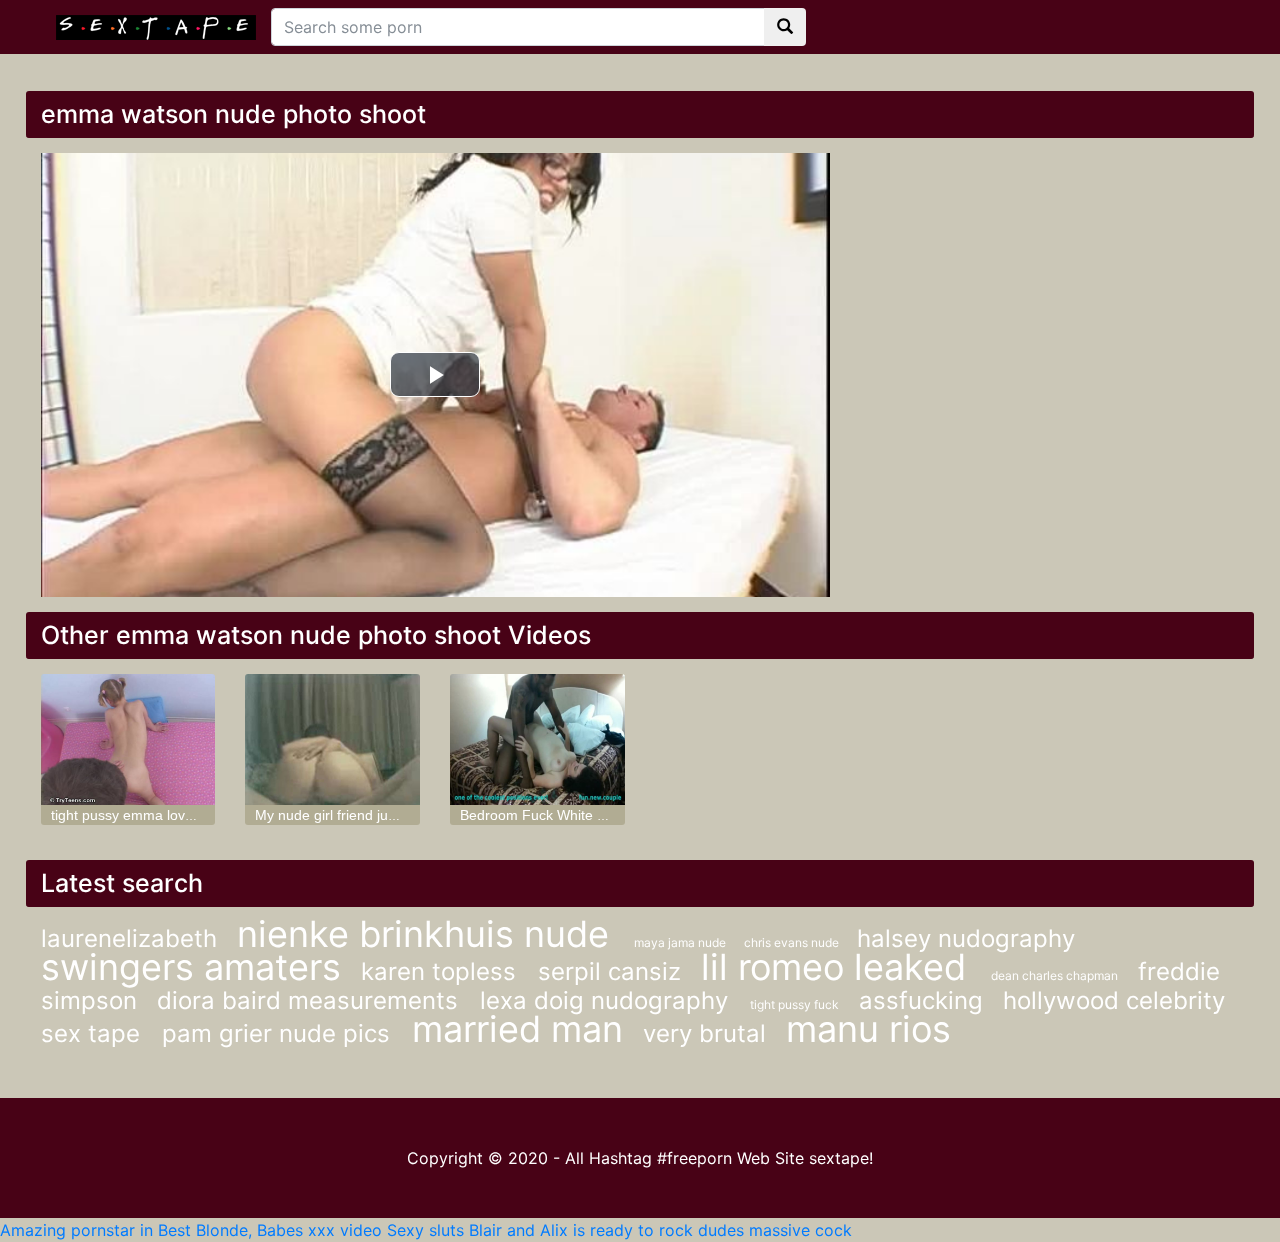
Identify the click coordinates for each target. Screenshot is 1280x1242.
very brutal (704, 1033)
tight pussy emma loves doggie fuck (164, 815)
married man (517, 1029)
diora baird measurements (311, 1000)
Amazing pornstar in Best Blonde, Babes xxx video (191, 1230)
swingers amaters (191, 967)
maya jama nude (681, 942)
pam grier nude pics (279, 1033)
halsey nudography (966, 938)
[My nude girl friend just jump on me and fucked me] (332, 739)
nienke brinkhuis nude (428, 934)
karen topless (442, 971)
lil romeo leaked (838, 967)
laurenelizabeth (129, 938)
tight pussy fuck (794, 1004)
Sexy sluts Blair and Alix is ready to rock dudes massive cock (619, 1230)
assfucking (921, 1000)
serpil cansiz (609, 971)
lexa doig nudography (607, 1000)
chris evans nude (793, 942)
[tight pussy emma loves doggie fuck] (128, 739)
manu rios (868, 1029)
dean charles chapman (1054, 975)
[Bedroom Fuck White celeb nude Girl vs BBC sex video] (537, 739)
